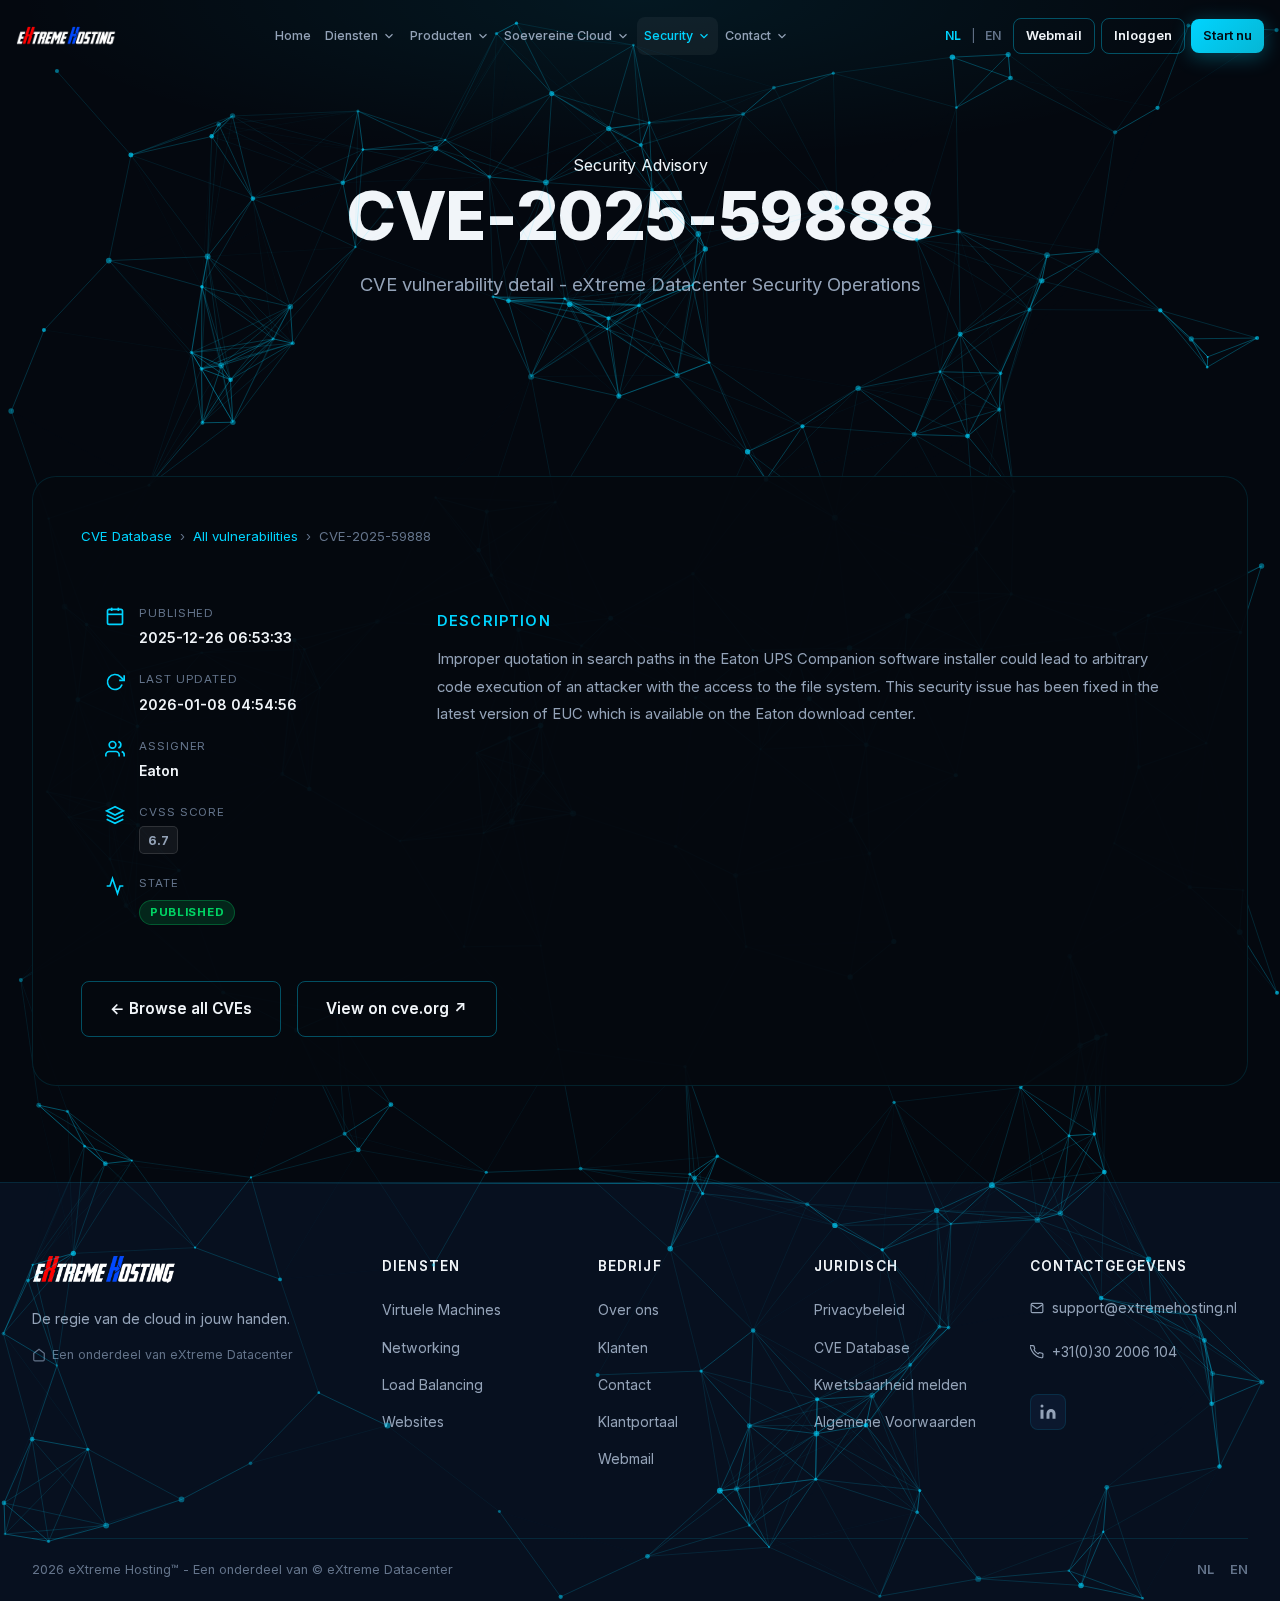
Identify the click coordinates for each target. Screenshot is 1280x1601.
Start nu (1227, 35)
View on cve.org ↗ (397, 1008)
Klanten (623, 1347)
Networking (421, 1347)
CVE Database (126, 536)
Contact (748, 35)
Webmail (1054, 35)
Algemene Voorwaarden (895, 1421)
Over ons (628, 1309)
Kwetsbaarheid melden (890, 1384)
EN (993, 35)
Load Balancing (432, 1384)
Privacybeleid (859, 1309)
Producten (441, 35)
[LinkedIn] (1048, 1412)
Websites (413, 1421)
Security (668, 35)
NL (953, 35)
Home (293, 35)
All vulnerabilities (245, 536)
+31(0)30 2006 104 (1114, 1351)
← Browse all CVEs (181, 1008)
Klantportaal (638, 1421)
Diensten (351, 35)
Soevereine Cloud (558, 35)
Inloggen (1143, 35)
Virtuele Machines (441, 1309)
